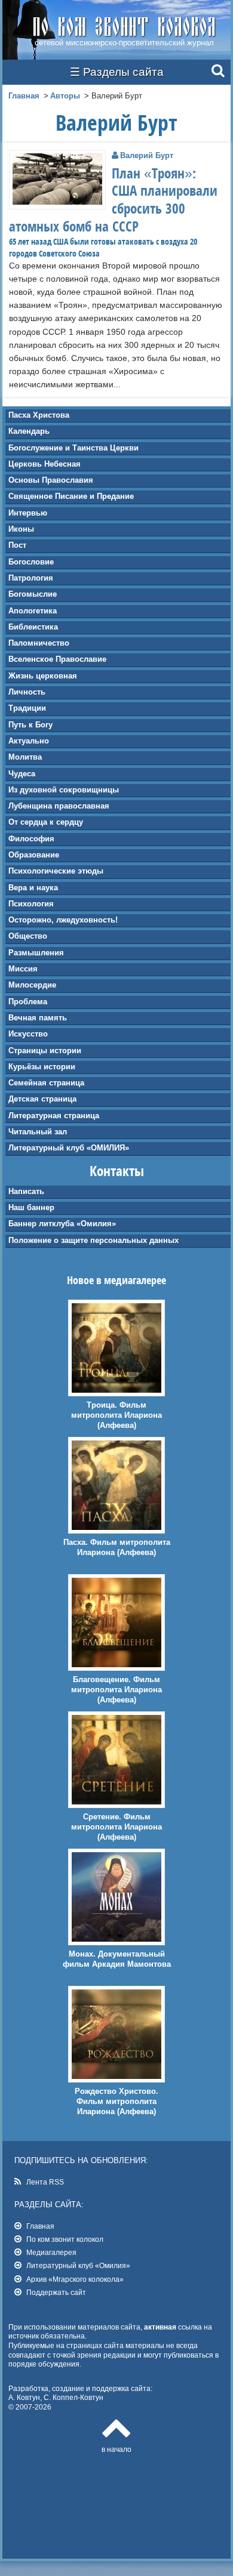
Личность (27, 692)
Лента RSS (45, 2182)
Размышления (36, 953)
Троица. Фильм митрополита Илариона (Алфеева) (116, 1415)
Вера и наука (33, 888)
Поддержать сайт (56, 2292)
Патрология (31, 578)
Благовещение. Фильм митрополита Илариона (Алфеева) (116, 1690)
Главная (24, 96)
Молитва (25, 757)
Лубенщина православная (59, 806)
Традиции (27, 708)
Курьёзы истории (42, 1067)
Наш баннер (31, 1207)
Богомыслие (33, 594)
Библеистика (33, 627)
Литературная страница (54, 1116)
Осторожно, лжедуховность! (63, 920)
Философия (31, 839)
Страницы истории (45, 1051)
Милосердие (32, 985)
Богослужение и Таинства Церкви (73, 448)
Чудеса (22, 774)
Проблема (28, 1002)
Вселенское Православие (57, 659)
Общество (28, 936)
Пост (17, 545)
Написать (26, 1191)
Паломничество (39, 643)
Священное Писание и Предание (71, 496)
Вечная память (38, 1018)
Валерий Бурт (147, 155)
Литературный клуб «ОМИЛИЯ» (69, 1148)
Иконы (21, 529)
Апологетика (33, 611)
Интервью (28, 513)
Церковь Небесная (45, 464)
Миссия (23, 969)
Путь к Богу (30, 725)
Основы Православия (51, 480)
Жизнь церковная (43, 676)
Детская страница (42, 1099)
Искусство (28, 1034)
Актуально (29, 741)
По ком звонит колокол (65, 2239)
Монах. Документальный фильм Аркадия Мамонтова (117, 1959)
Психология (31, 904)
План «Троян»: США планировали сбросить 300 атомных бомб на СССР (113, 200)
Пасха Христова (39, 415)
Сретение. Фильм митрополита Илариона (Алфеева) (116, 1827)
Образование (34, 855)
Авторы (65, 96)
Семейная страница (46, 1083)
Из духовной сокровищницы (64, 790)
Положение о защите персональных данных (93, 1240)
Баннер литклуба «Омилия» (62, 1224)
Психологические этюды (56, 871)
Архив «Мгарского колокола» (75, 2279)
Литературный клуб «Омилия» (78, 2265)
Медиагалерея (51, 2252)
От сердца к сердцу (46, 822)
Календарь (29, 431)
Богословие (31, 562)
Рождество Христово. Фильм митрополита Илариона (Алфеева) (116, 2101)
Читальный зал (38, 1132)
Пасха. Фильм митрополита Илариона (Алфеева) (117, 1547)
